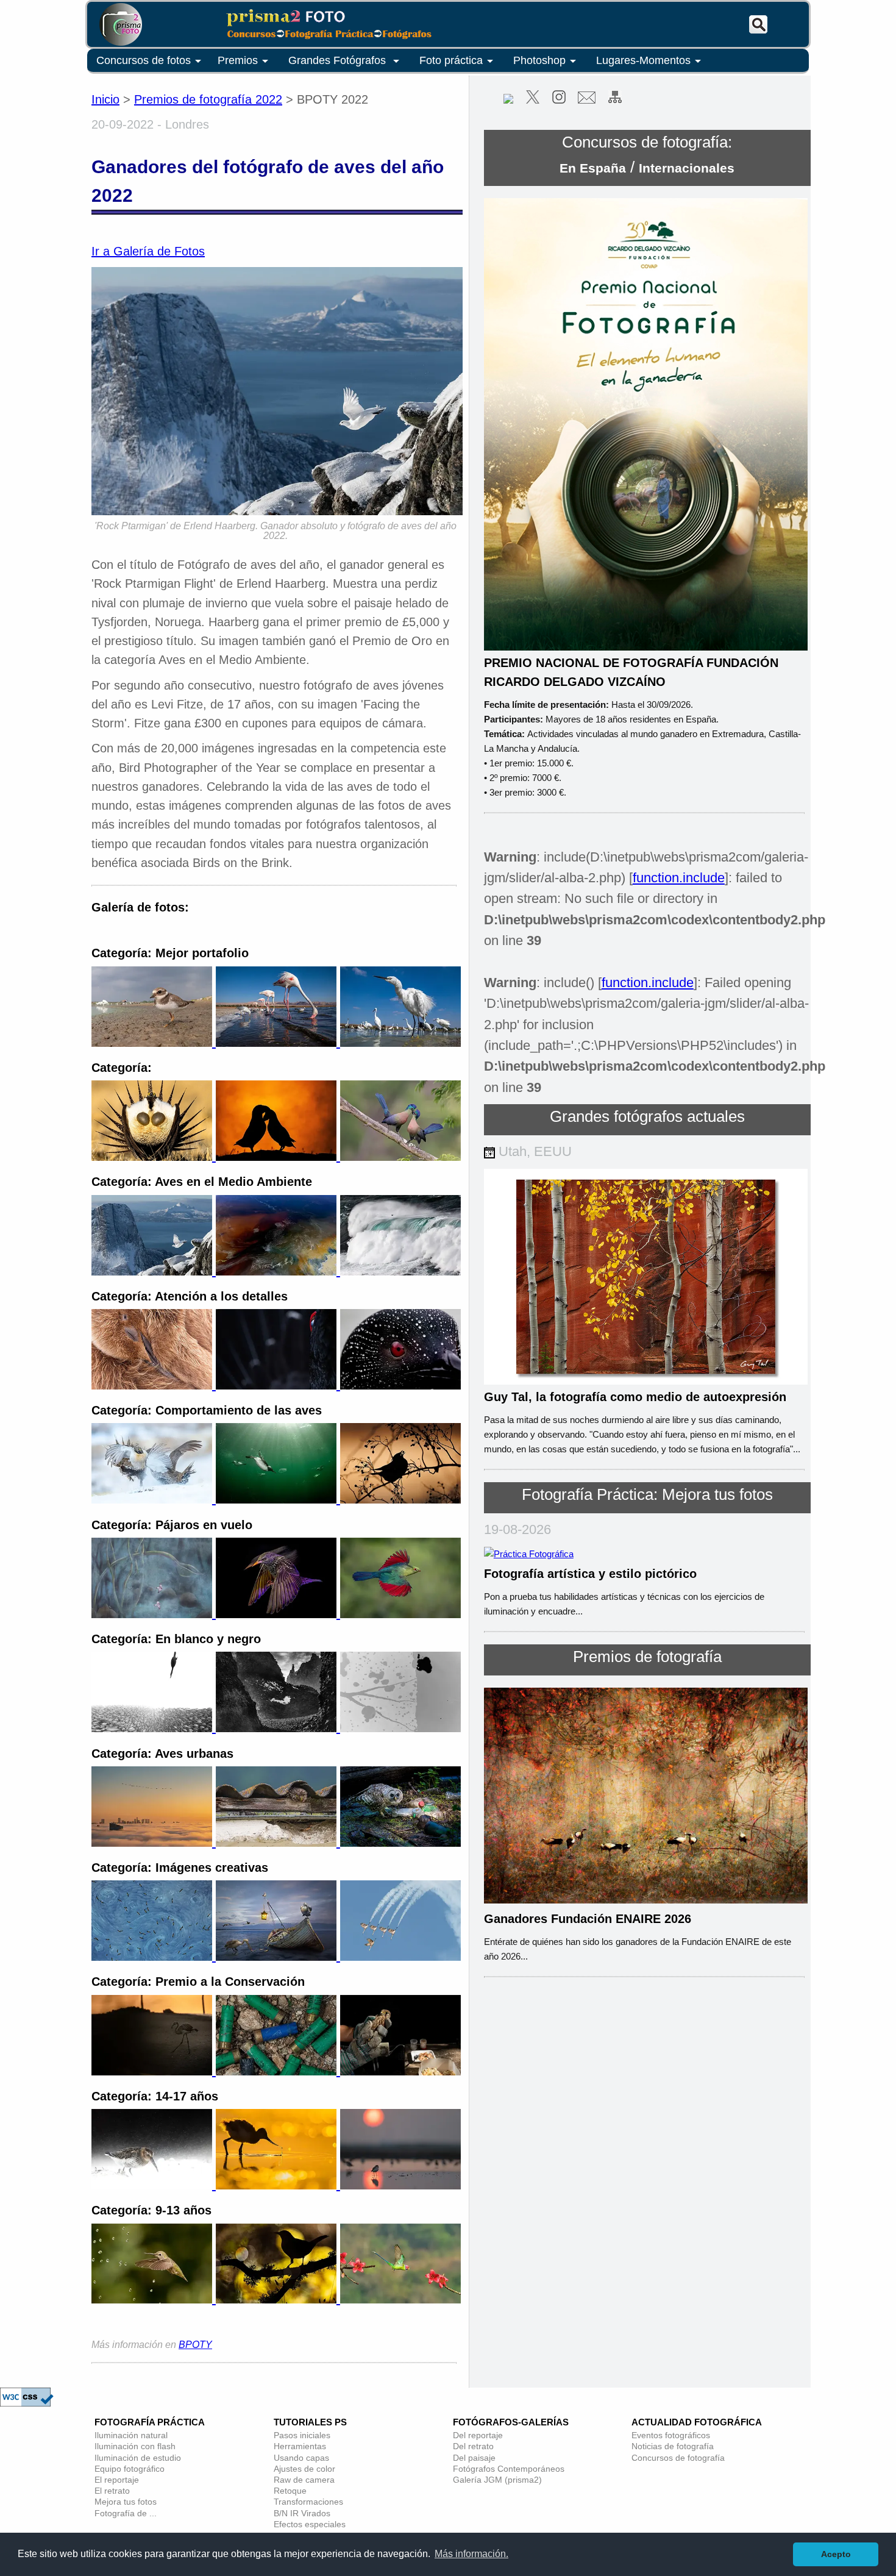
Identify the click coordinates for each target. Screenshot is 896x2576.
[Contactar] (587, 100)
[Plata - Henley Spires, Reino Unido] (278, 1499)
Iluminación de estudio (138, 2458)
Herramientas (300, 2446)
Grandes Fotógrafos (339, 60)
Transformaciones (308, 2502)
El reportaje (117, 2480)
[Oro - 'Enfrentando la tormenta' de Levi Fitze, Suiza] (154, 2185)
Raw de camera (304, 2480)
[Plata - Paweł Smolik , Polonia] (278, 1728)
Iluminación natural (131, 2435)
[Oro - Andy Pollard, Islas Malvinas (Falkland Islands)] (154, 1385)
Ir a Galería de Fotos (148, 251)
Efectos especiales (310, 2524)
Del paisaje (474, 2458)
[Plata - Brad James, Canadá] (278, 1157)
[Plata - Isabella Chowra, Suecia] (278, 1385)
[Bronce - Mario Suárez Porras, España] (400, 1271)
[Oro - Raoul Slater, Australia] (154, 1614)
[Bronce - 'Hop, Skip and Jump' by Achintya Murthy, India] (400, 2299)
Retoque (290, 2491)
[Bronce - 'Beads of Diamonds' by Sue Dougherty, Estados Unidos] (400, 1385)
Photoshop (539, 60)
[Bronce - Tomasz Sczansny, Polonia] (400, 1728)
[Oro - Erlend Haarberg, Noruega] (154, 1271)
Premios (238, 60)
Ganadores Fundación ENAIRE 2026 (588, 1919)
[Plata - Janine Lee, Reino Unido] (278, 1957)
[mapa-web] (615, 100)
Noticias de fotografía (673, 2446)
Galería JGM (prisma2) (497, 2480)
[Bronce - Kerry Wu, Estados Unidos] (400, 1843)
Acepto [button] (836, 2554)
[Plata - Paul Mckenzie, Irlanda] (278, 1271)
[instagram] (559, 100)
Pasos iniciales (302, 2435)
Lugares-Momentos (643, 60)
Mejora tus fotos (126, 2502)
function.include (679, 878)
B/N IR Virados (302, 2513)
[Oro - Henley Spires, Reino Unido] (154, 1728)
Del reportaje (478, 2435)
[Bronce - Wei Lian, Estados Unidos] (400, 1957)
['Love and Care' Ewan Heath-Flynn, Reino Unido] (400, 2071)
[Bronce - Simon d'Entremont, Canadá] (400, 1499)
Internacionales (687, 168)
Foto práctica (451, 60)
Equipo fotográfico (130, 2469)
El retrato (112, 2491)
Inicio (105, 99)
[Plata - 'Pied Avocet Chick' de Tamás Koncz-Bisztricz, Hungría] (278, 2185)
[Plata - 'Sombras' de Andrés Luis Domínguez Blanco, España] (278, 2299)
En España (593, 168)
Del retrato (473, 2446)
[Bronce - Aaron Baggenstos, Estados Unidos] (400, 1614)
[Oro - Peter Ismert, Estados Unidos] (154, 1499)
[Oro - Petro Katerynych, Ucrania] (154, 1957)
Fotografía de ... (126, 2513)
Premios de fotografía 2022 (208, 99)
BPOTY (195, 2345)
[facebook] (508, 100)
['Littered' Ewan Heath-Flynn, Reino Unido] (278, 2071)
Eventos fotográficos (671, 2435)
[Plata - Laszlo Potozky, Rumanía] (278, 1843)
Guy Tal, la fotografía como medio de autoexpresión (635, 1397)
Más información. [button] (471, 2554)
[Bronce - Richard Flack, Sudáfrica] (400, 1157)
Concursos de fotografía (678, 2458)
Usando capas (301, 2458)
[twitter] (533, 100)
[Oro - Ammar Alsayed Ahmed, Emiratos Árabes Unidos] (154, 1843)
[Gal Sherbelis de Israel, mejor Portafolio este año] (154, 1043)
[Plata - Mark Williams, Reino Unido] (278, 1614)
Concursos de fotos (144, 60)
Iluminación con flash (135, 2446)
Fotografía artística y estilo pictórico (590, 1574)
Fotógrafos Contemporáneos (509, 2469)
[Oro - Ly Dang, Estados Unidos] (154, 1157)
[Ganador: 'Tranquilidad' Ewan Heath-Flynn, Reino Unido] (154, 2071)
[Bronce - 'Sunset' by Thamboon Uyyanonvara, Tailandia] (400, 2185)
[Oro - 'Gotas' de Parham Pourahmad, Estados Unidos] (154, 2299)
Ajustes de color (304, 2469)
